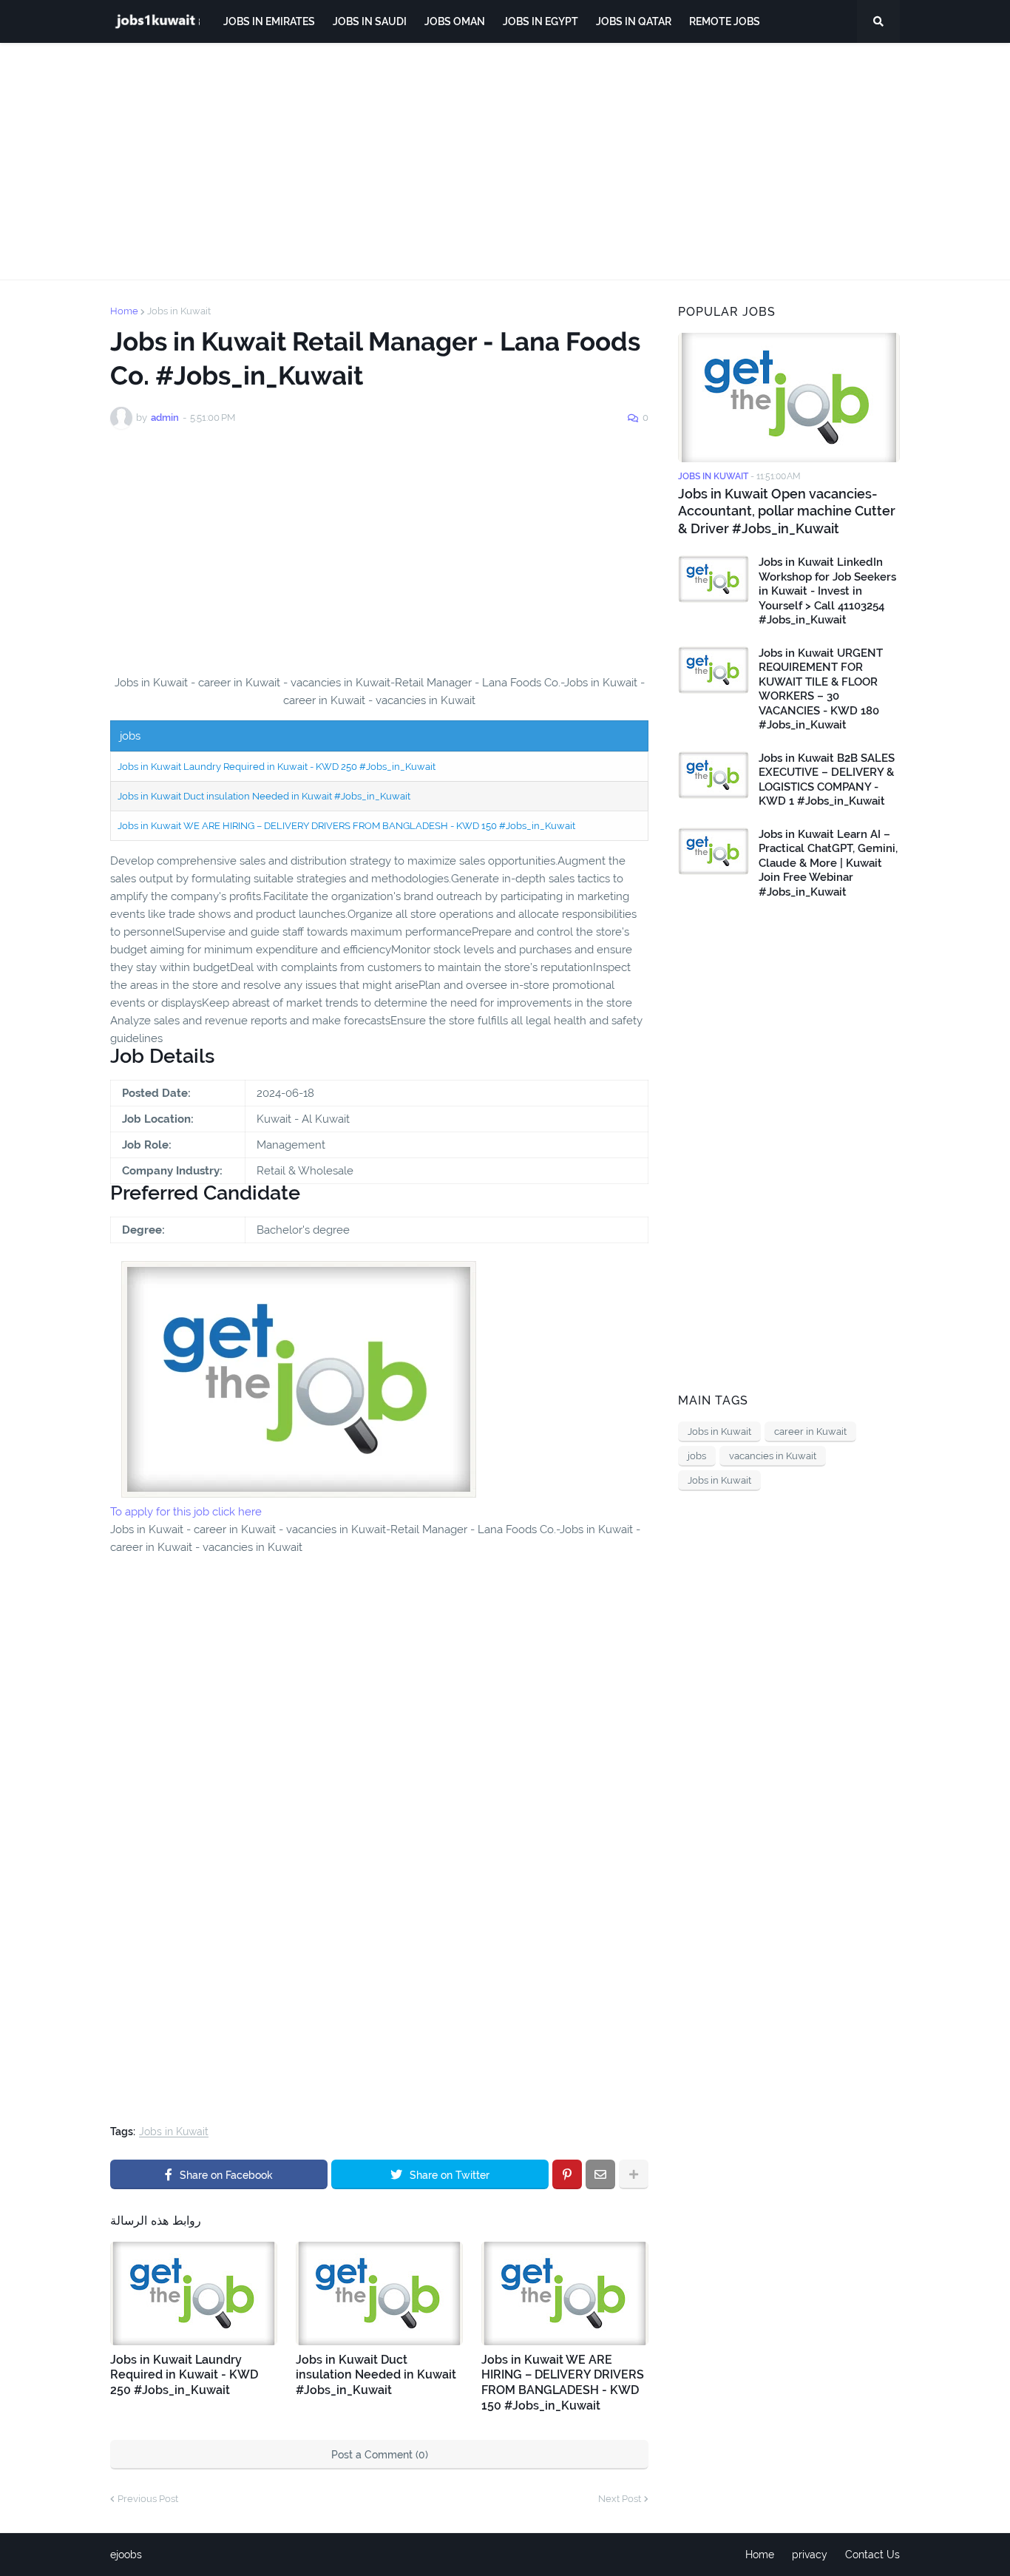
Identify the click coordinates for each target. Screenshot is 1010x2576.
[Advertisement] (505, 161)
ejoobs (126, 2555)
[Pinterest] (567, 2174)
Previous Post (148, 2499)
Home (124, 311)
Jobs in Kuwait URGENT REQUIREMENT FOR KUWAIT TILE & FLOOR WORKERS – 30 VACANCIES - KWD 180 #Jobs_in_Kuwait (821, 689)
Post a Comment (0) (380, 2455)
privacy (810, 2555)
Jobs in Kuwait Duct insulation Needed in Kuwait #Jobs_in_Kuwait (264, 796)
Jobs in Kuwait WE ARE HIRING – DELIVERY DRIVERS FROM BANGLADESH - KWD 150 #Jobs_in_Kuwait (346, 826)
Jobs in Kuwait (179, 311)
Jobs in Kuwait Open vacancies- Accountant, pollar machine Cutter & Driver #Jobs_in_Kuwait (787, 511)
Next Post (620, 2499)
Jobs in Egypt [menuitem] (540, 21)
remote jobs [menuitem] (725, 21)
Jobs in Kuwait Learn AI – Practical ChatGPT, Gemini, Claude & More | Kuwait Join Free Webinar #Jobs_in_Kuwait (828, 863)
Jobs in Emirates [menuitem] (269, 21)
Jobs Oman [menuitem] (455, 21)
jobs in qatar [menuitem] (634, 21)
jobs (697, 1456)
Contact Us (872, 2555)
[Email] (600, 2174)
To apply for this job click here (186, 1512)
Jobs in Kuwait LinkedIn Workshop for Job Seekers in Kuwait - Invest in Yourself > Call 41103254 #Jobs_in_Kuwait (827, 591)
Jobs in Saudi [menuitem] (370, 21)
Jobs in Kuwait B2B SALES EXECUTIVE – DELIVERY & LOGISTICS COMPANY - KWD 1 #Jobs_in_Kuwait (827, 780)
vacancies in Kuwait (773, 1456)
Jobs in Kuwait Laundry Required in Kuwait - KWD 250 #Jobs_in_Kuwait (277, 767)
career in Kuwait (810, 1431)
